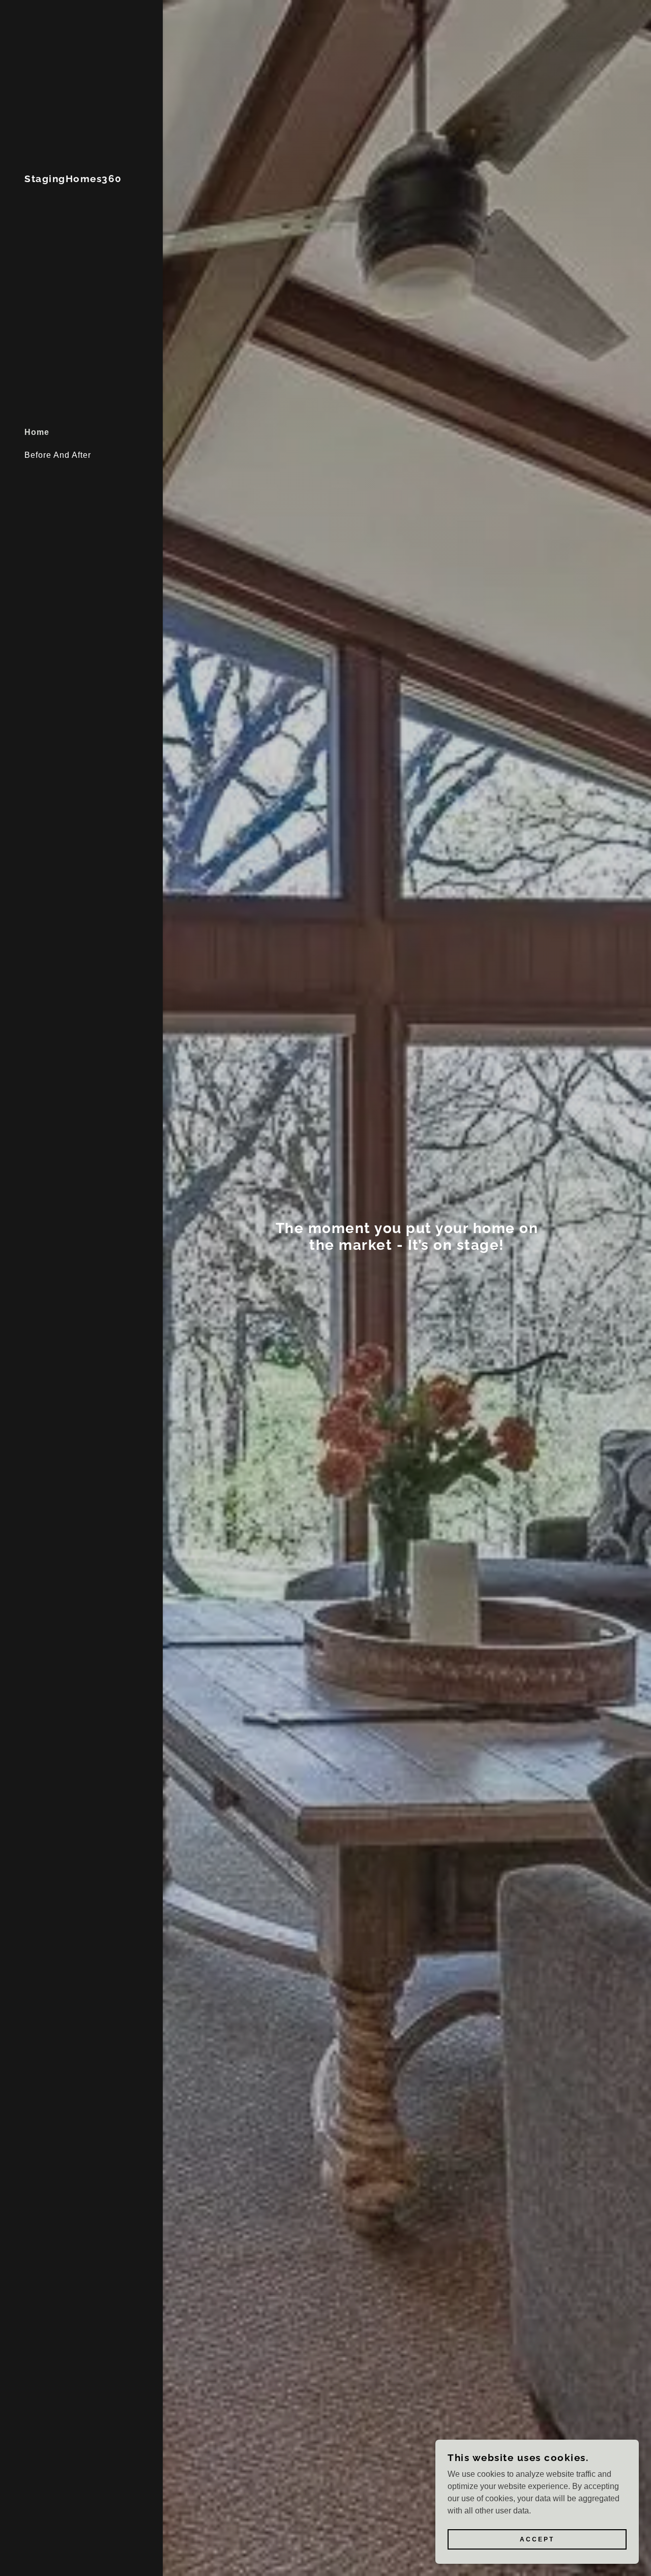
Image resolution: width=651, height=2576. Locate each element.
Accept (537, 2539)
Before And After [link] (58, 455)
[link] (73, 179)
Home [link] (37, 432)
